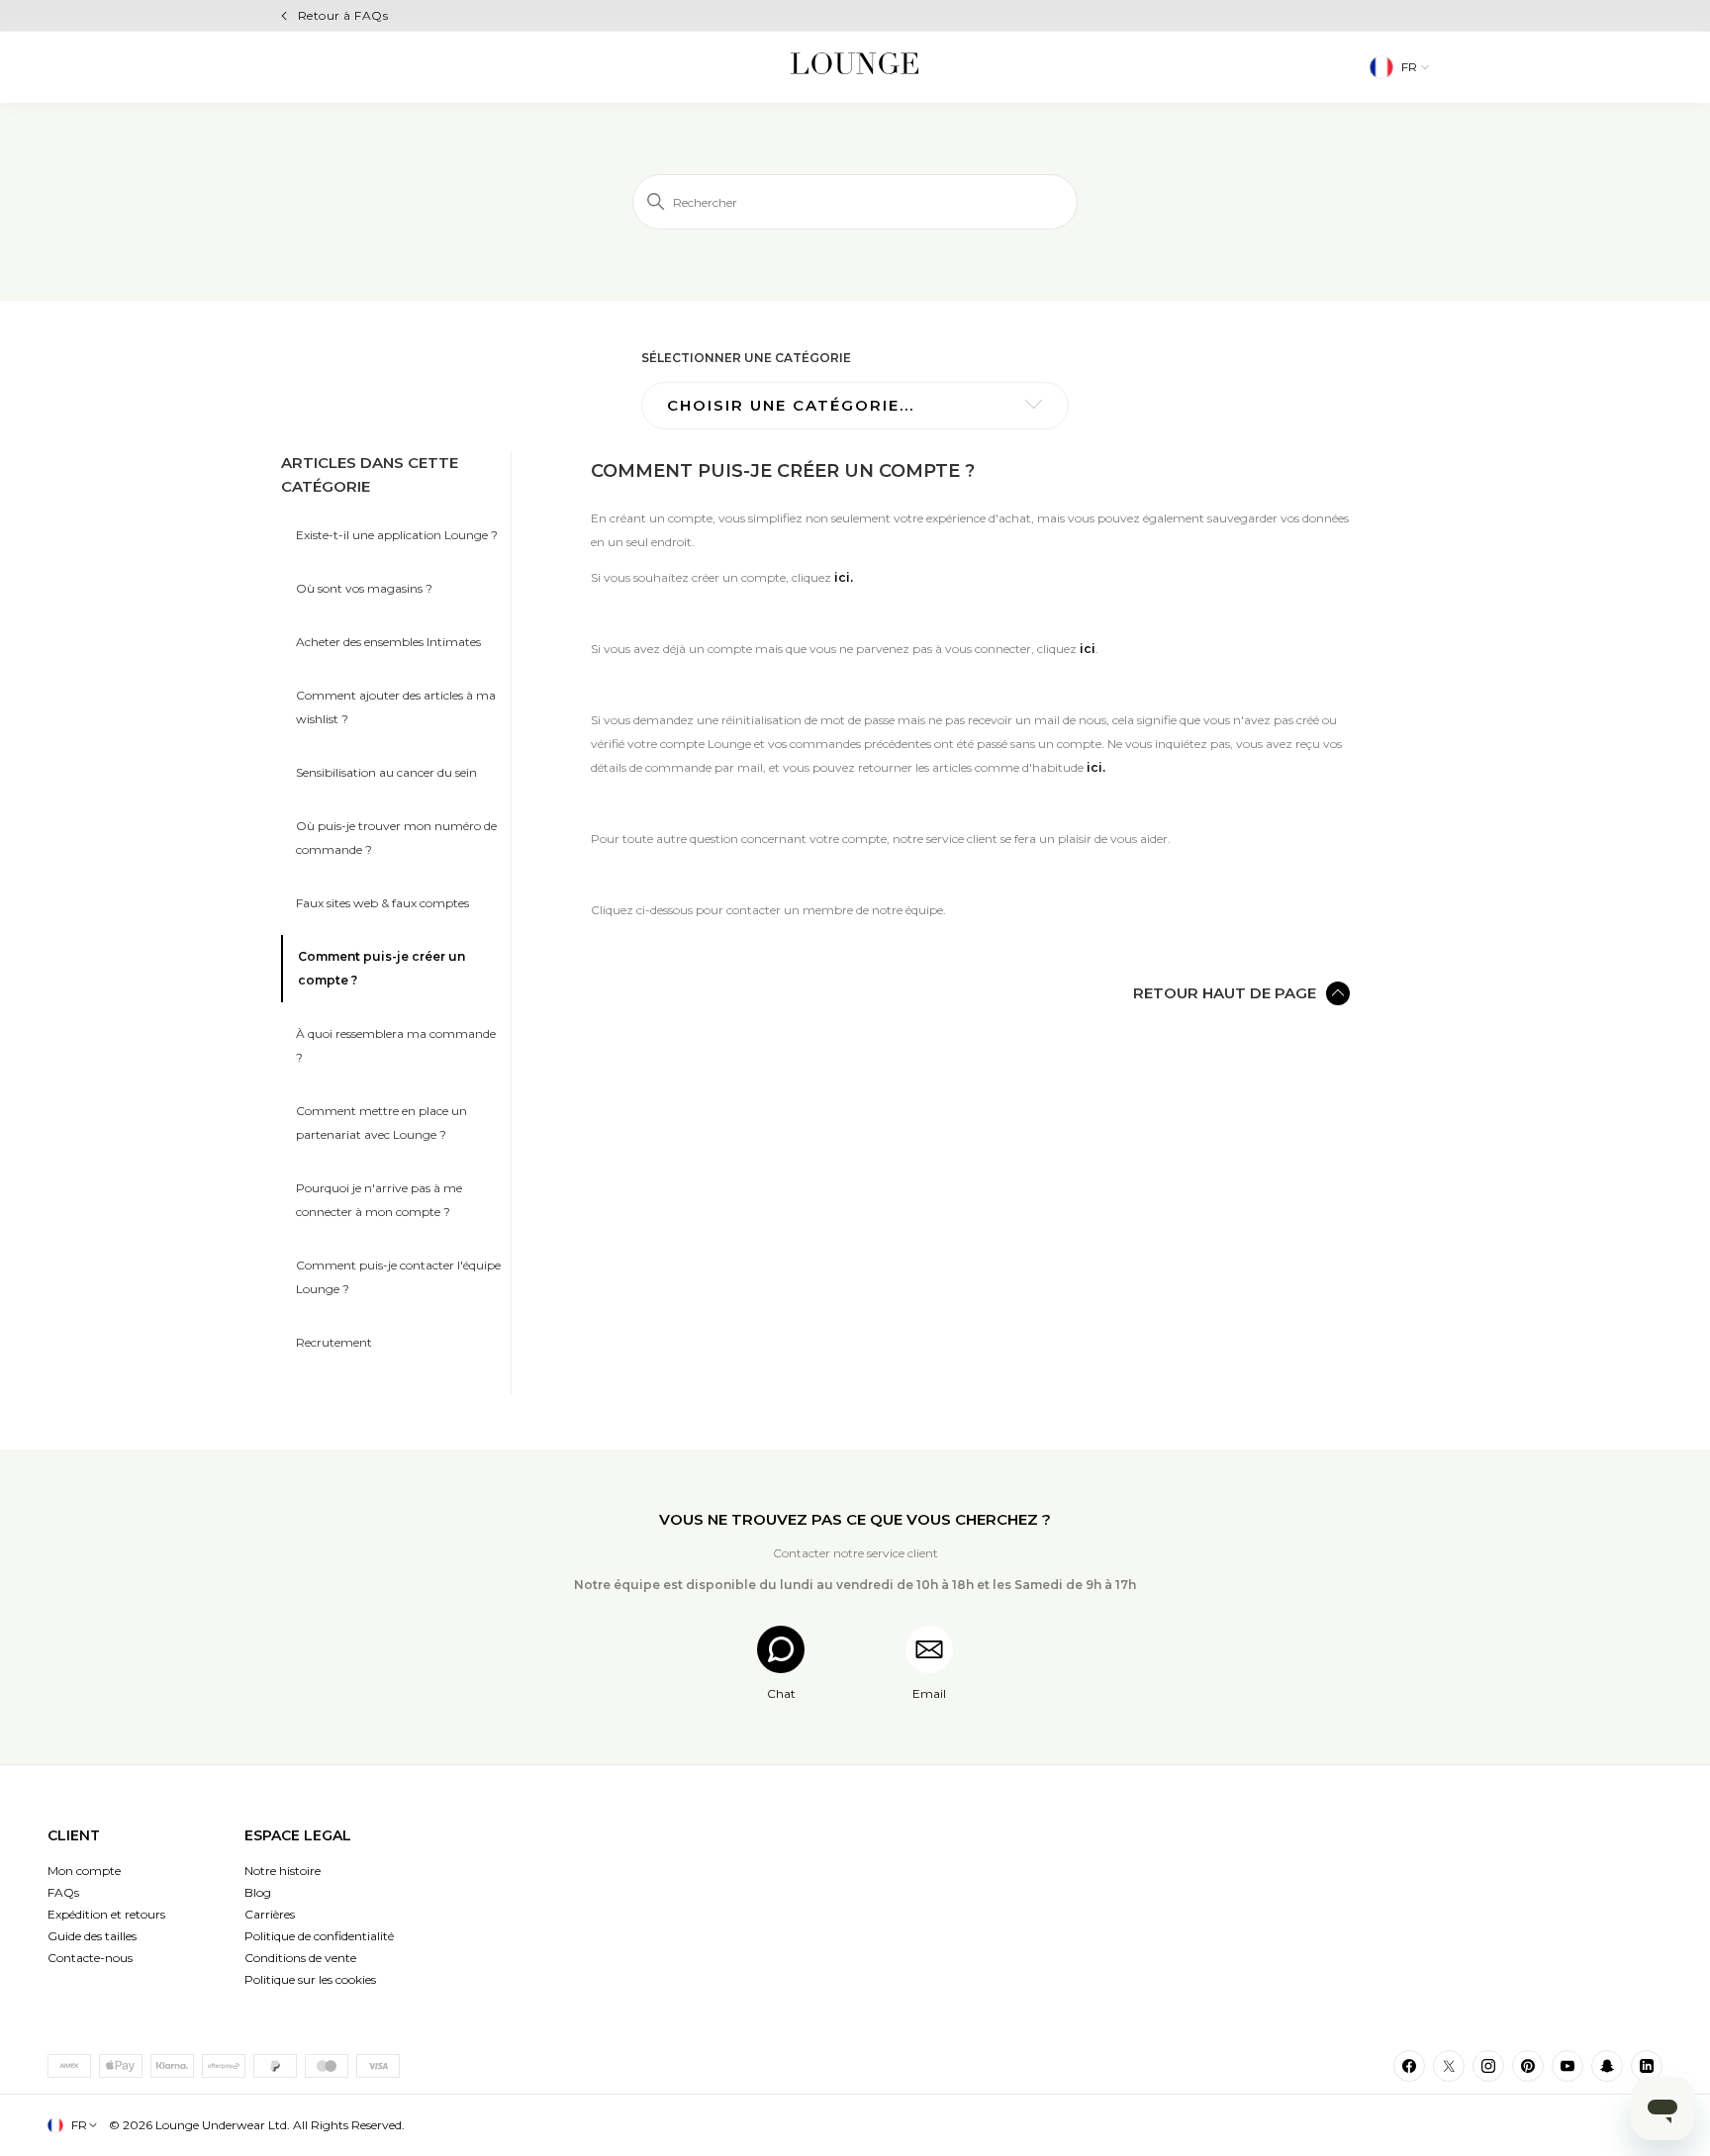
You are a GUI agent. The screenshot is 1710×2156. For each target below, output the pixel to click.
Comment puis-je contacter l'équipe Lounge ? (398, 1277)
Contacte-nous (90, 1958)
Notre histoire (283, 1871)
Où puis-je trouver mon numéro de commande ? (396, 838)
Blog (258, 1892)
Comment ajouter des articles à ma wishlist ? (396, 707)
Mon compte (84, 1871)
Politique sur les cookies (310, 1979)
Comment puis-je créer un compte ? (381, 968)
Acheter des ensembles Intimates (388, 642)
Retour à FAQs (343, 15)
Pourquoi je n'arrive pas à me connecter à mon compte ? (379, 1200)
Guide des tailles (92, 1936)
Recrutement (334, 1342)
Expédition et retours (106, 1914)
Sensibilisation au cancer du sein (386, 772)
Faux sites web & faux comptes (382, 903)
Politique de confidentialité (319, 1936)
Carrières (270, 1914)
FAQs (63, 1892)
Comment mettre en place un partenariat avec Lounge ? (381, 1123)
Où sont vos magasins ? (364, 588)
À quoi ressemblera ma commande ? (396, 1045)
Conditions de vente (300, 1958)
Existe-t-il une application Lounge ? (397, 535)
